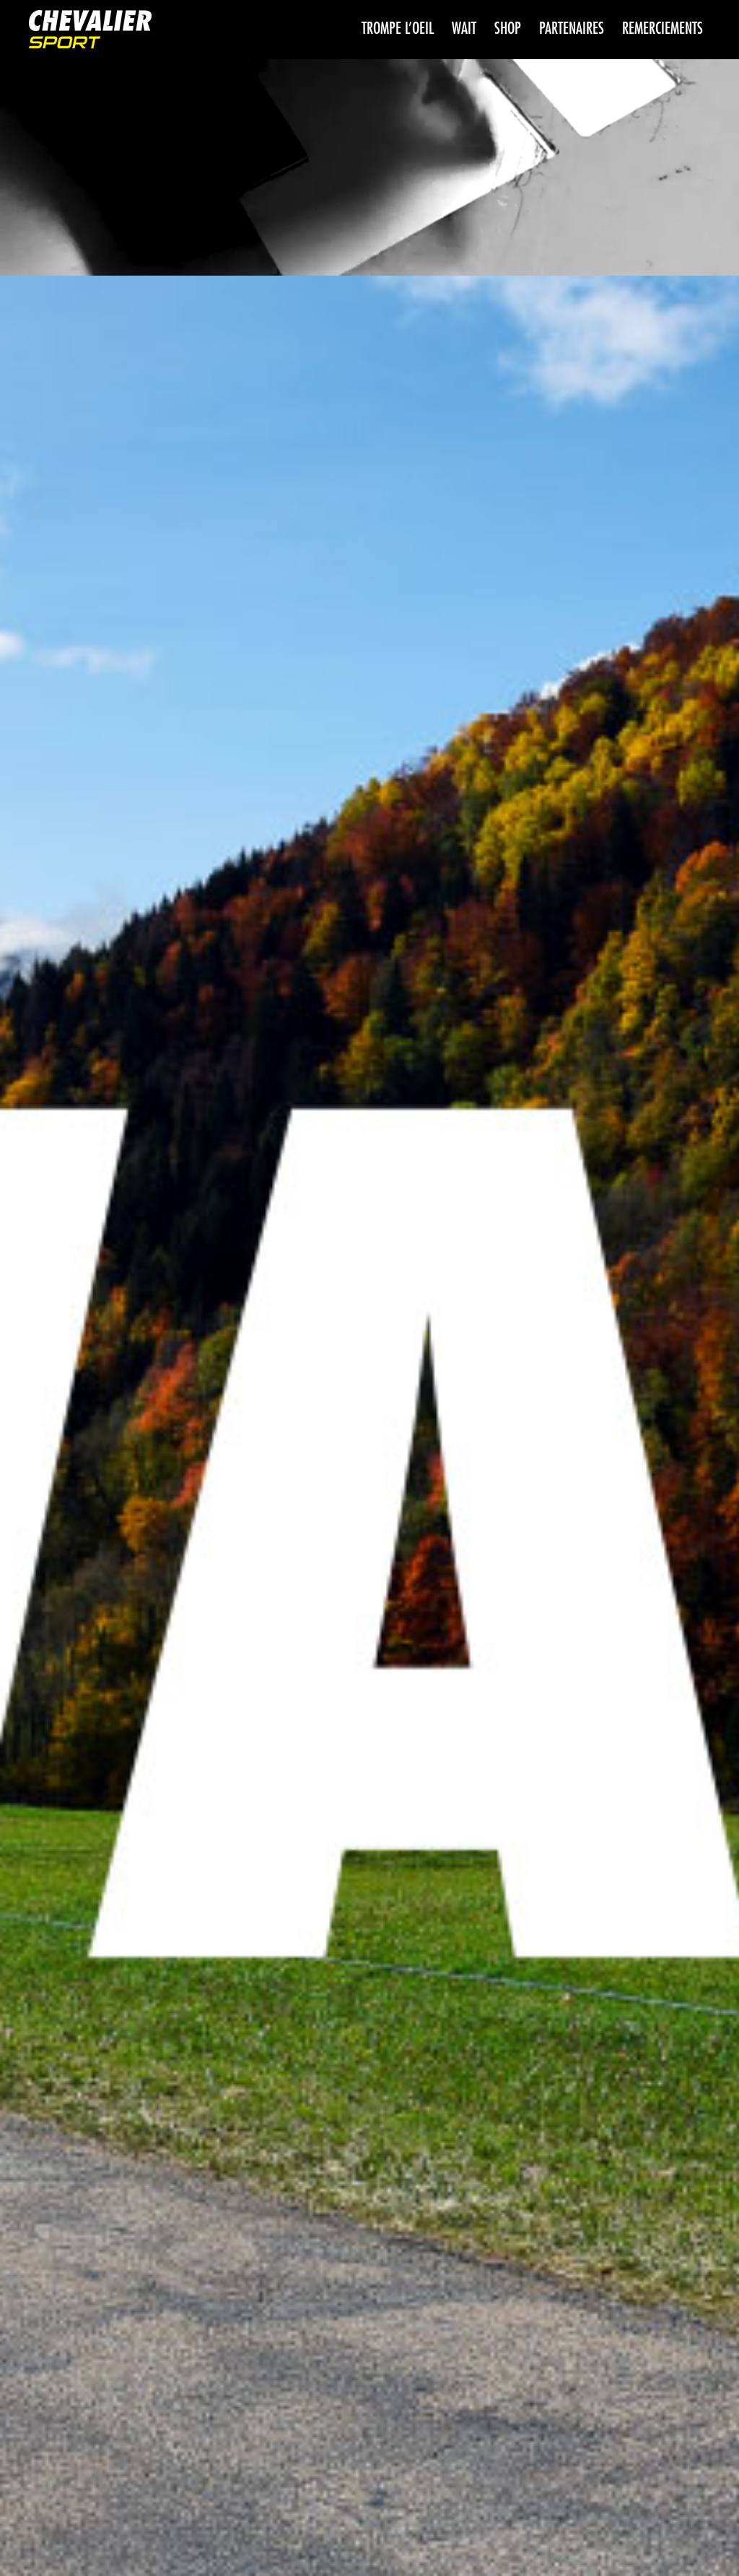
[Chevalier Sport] (90, 31)
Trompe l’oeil (398, 29)
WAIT (464, 29)
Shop (508, 29)
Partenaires (572, 29)
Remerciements (663, 29)
